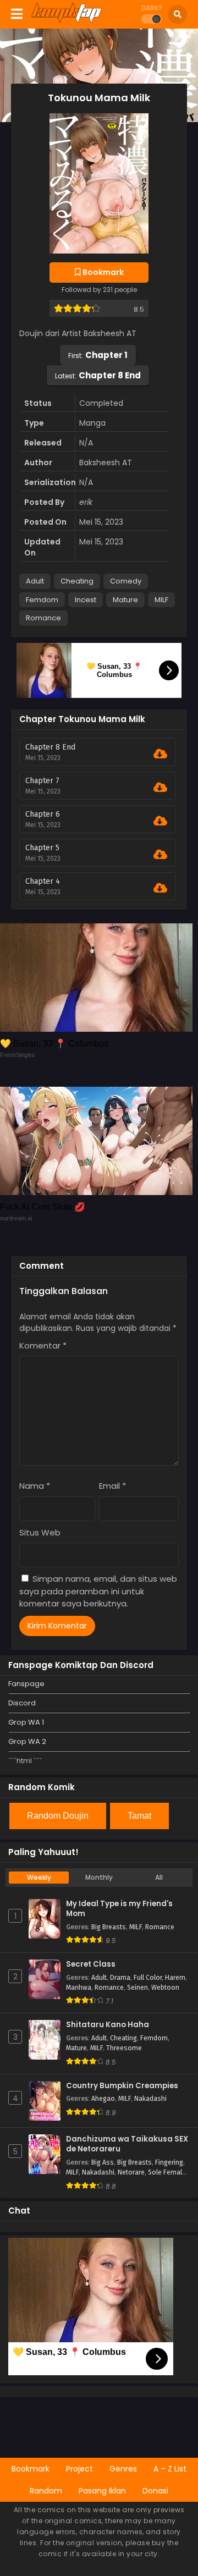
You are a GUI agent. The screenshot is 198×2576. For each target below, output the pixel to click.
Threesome (124, 2048)
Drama (120, 1978)
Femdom (42, 600)
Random (46, 2491)
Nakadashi (150, 2099)
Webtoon (165, 1988)
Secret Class (91, 1964)
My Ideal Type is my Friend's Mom (119, 1909)
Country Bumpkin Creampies (122, 2086)
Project (79, 2469)
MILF (161, 600)
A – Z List (170, 2469)
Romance (43, 618)
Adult (35, 581)
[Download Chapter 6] (160, 821)
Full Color (148, 1978)
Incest (86, 600)
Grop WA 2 (27, 1741)
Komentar (43, 1345)
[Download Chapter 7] (160, 788)
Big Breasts (109, 1927)
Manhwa (79, 1988)
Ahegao (103, 2099)
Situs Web (40, 1532)
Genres (123, 2469)
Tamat (139, 1816)
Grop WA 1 (26, 1722)
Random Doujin (58, 1816)
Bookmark (31, 2469)
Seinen (137, 1988)
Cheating (77, 581)
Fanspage (26, 1684)
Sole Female (167, 2172)
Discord (22, 1703)
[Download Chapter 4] (160, 888)
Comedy (126, 581)
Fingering (169, 2162)
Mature (125, 600)
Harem (175, 1978)
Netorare (131, 2172)
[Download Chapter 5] (160, 855)
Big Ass (103, 2162)
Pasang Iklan (102, 2491)
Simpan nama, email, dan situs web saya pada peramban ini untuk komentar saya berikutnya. (98, 1591)
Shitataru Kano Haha (108, 2025)
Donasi (155, 2491)
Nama (35, 1486)
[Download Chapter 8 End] (160, 754)
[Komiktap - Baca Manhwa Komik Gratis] (66, 21)
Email (112, 1486)
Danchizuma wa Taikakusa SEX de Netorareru (127, 2145)
